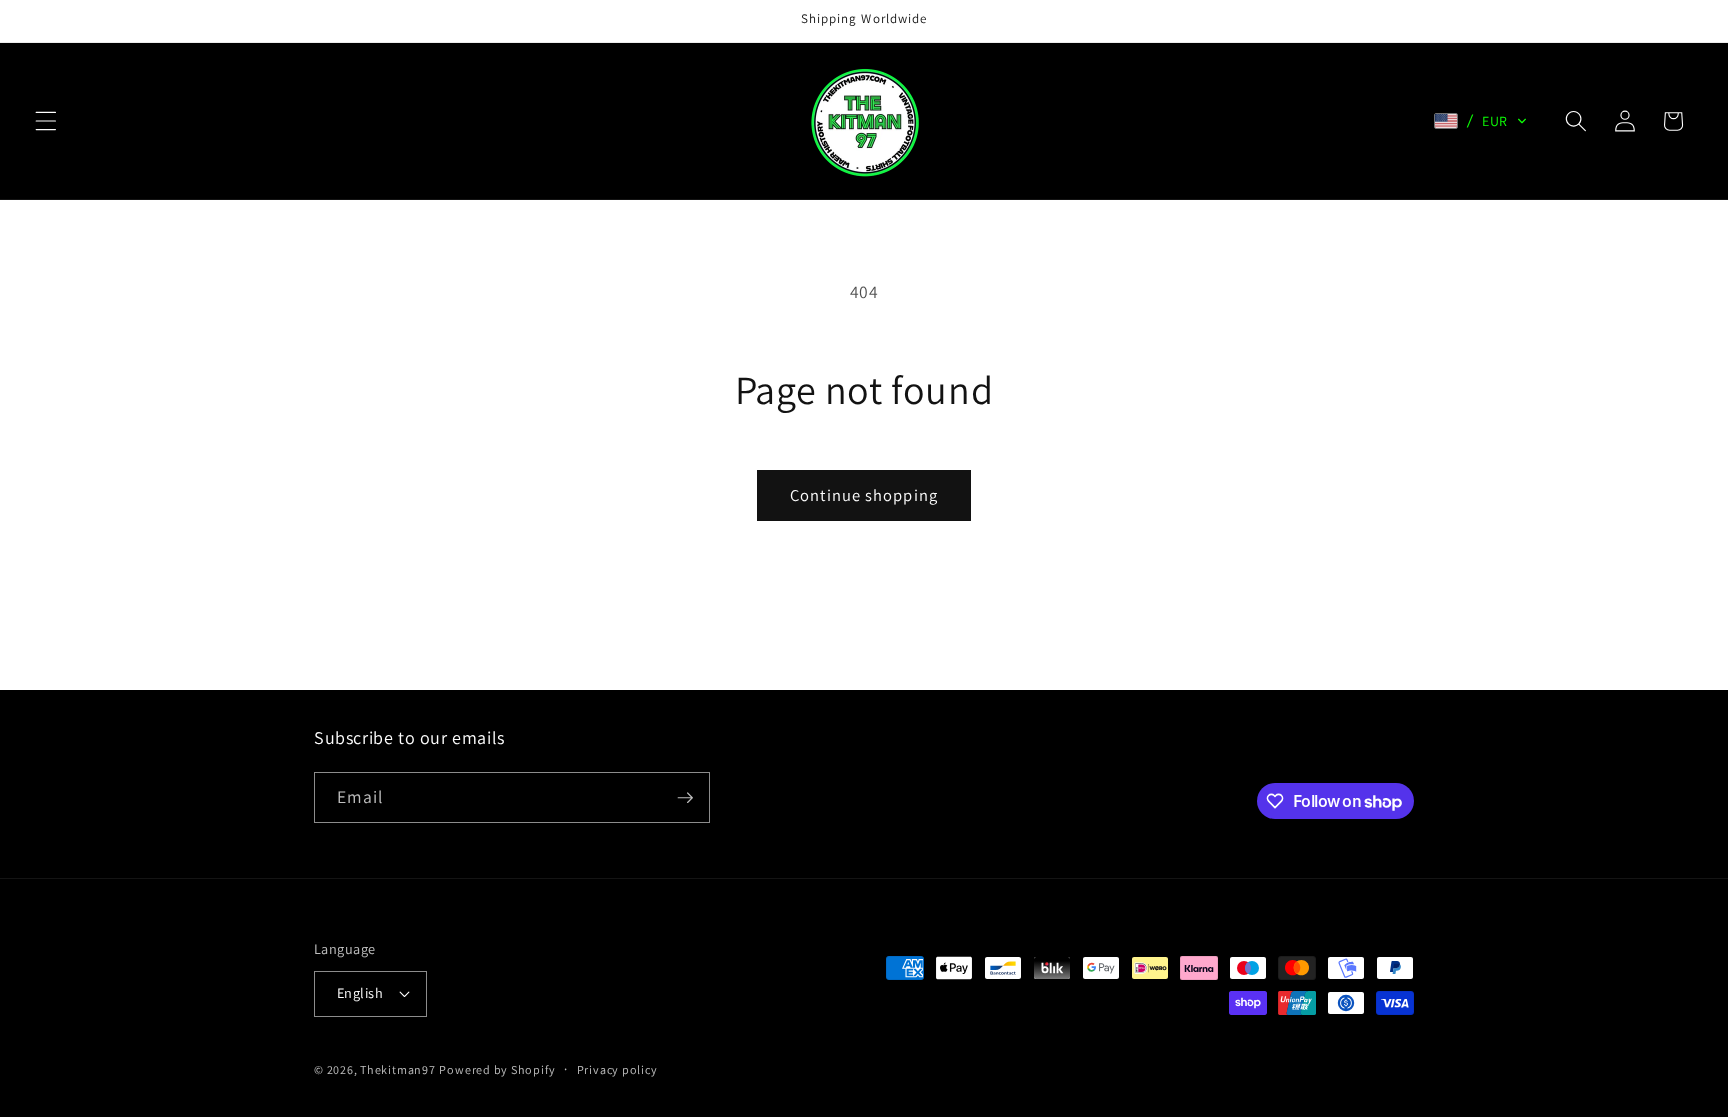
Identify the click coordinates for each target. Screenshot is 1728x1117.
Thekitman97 (397, 1069)
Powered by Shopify (497, 1069)
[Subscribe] (685, 798)
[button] (46, 121)
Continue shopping (864, 495)
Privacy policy (617, 1069)
